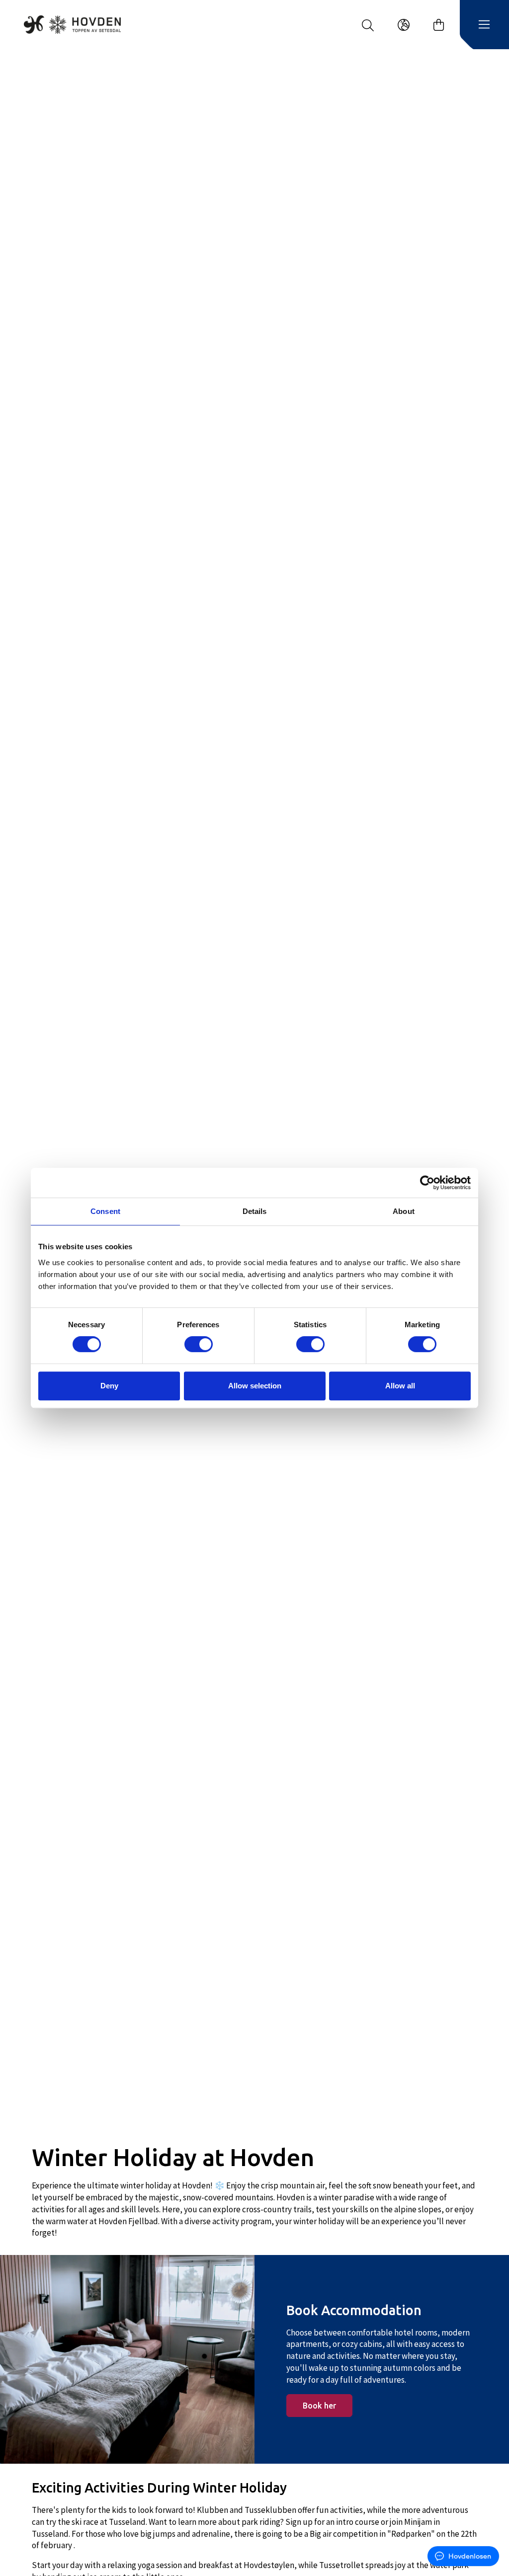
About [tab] (404, 1211)
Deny (109, 1386)
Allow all (400, 1386)
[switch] (199, 1344)
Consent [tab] (105, 1211)
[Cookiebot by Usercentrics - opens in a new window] (427, 1183)
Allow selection (255, 1386)
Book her (319, 2406)
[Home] (72, 24)
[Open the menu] (484, 25)
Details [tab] (255, 1211)
